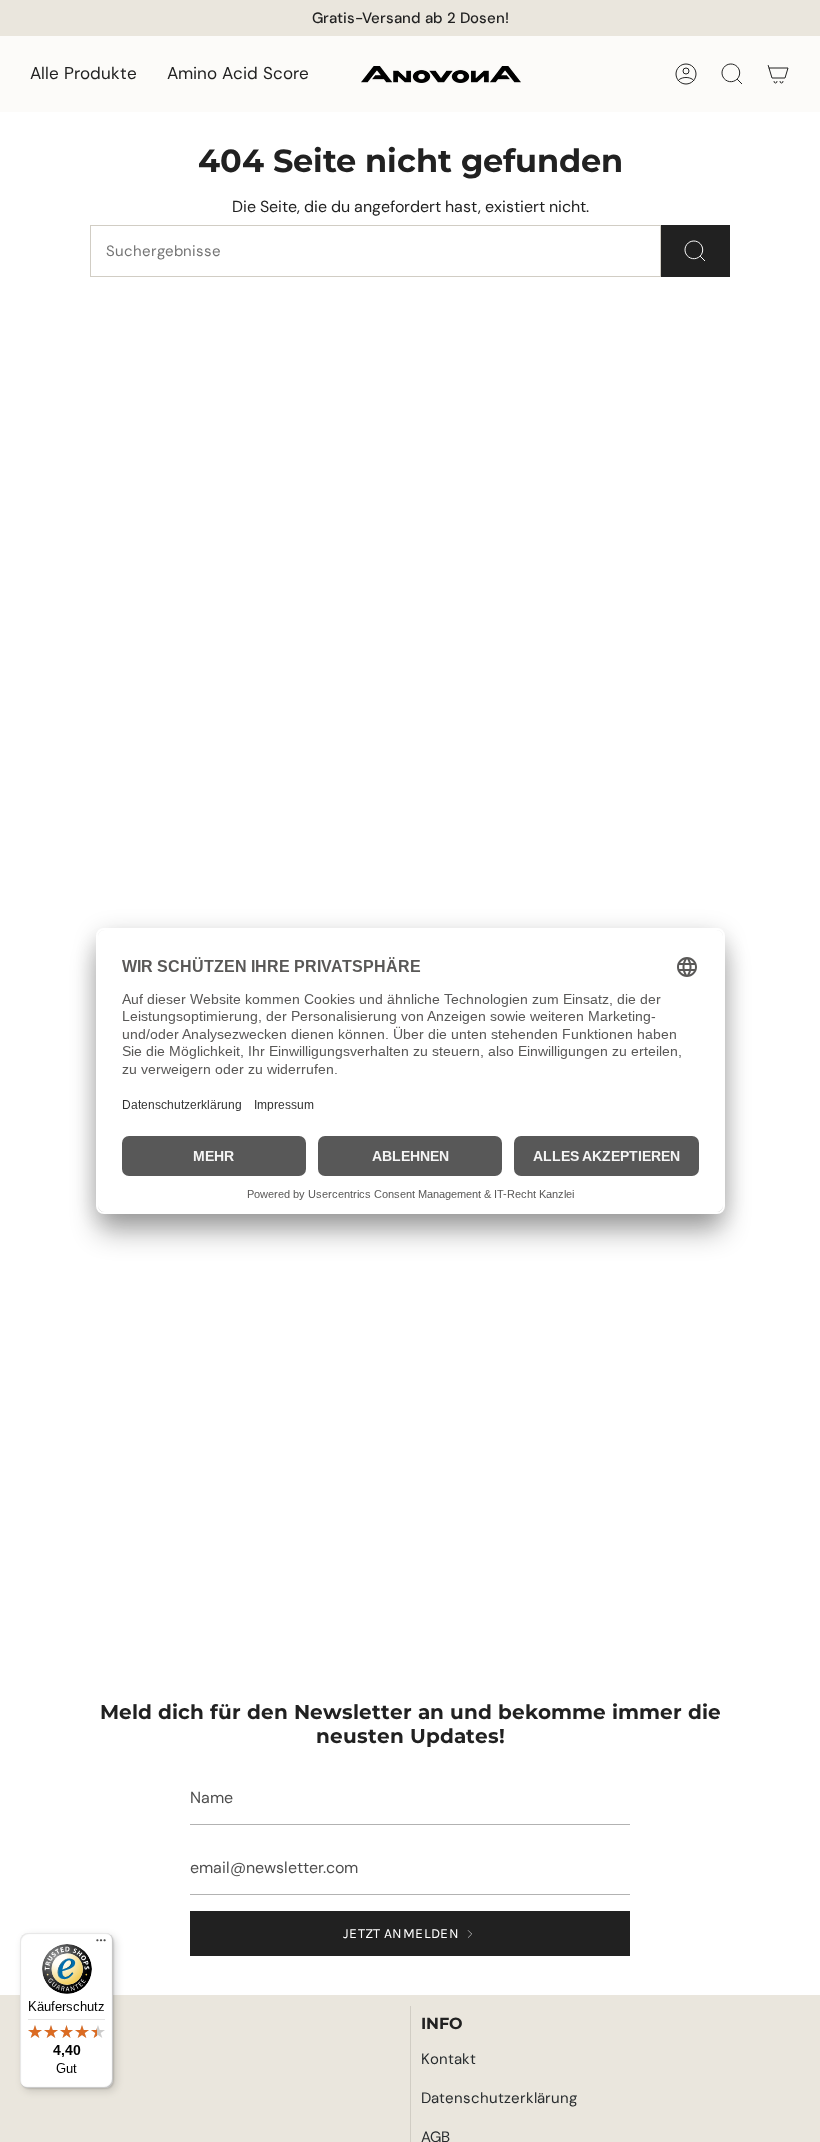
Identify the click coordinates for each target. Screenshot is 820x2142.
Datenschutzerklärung (499, 2098)
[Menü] (101, 1945)
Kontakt (448, 2059)
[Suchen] (695, 251)
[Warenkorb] (778, 74)
